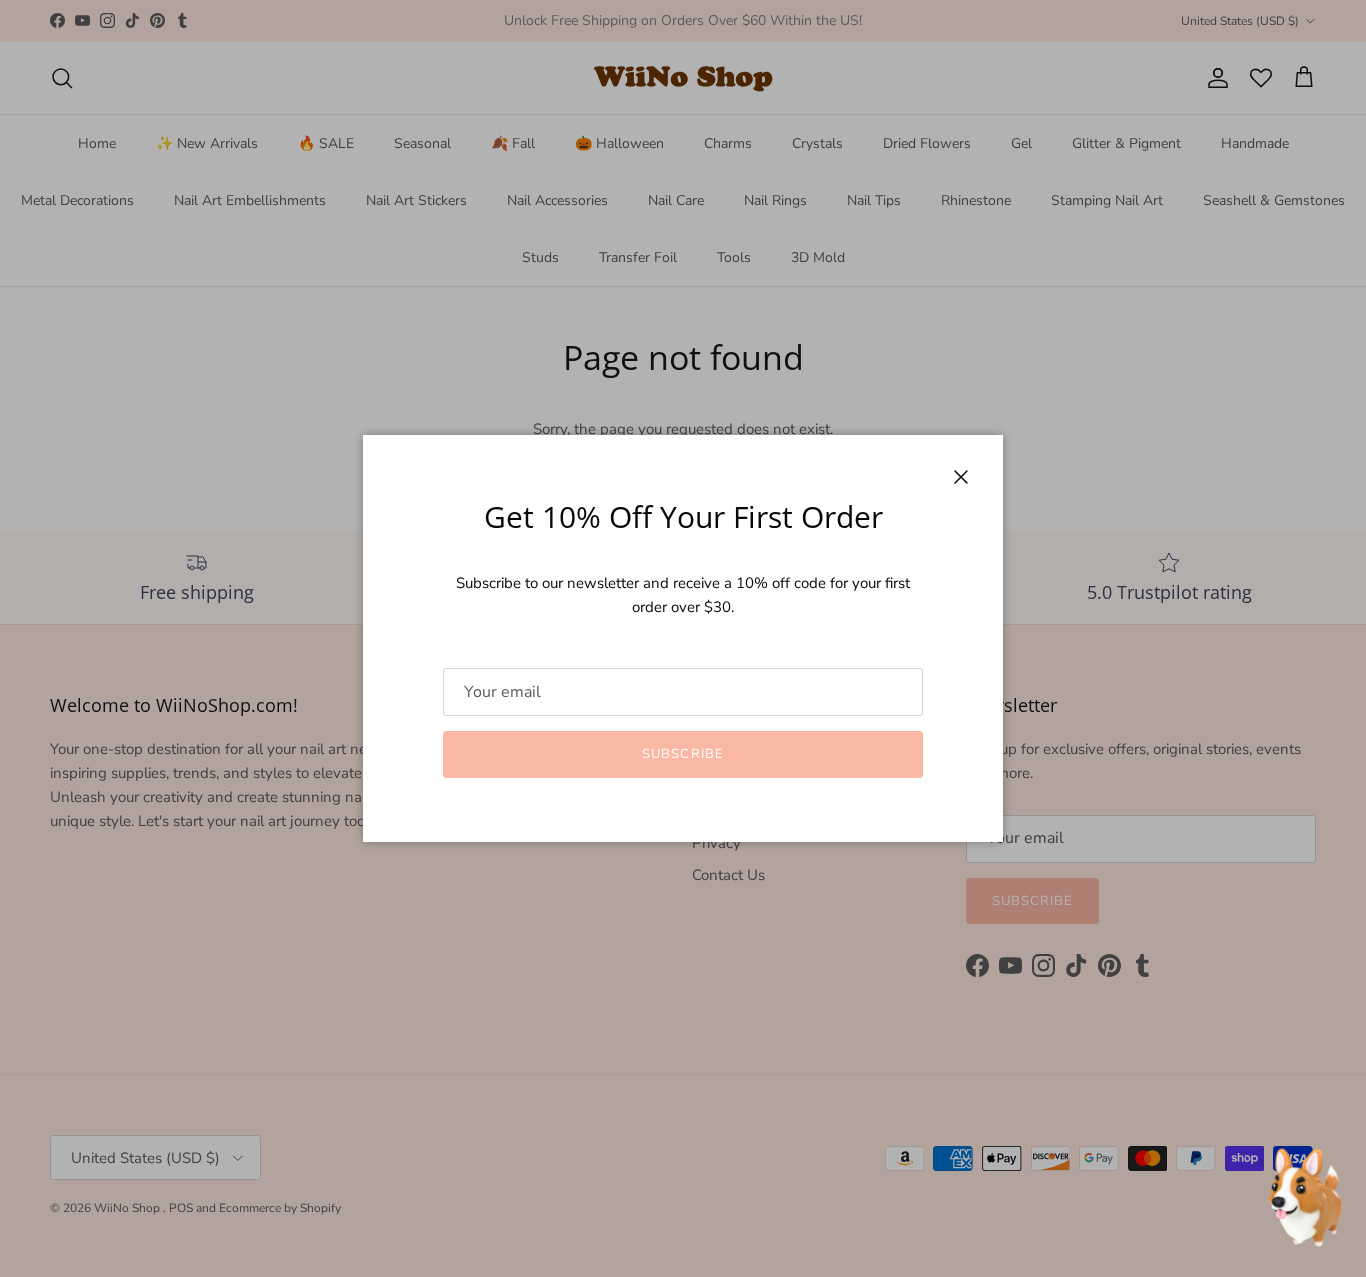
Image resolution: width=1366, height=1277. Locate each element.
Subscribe (682, 754)
